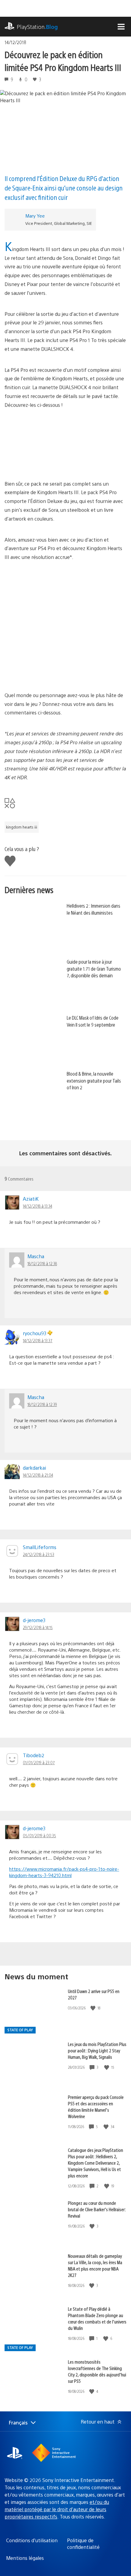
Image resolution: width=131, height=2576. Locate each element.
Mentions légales (25, 2558)
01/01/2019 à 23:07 (39, 1762)
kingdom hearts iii (22, 827)
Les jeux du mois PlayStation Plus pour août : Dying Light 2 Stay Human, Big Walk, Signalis (97, 2050)
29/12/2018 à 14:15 (38, 1627)
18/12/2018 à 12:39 (42, 1404)
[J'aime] (94, 2008)
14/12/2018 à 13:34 (37, 1206)
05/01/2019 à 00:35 (39, 1835)
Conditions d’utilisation (32, 2540)
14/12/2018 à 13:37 (38, 1340)
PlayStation (37, 27)
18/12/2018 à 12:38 (42, 1263)
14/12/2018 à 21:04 (38, 1475)
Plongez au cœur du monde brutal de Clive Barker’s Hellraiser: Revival (97, 2209)
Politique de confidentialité (83, 2544)
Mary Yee (35, 216)
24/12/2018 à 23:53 (39, 1554)
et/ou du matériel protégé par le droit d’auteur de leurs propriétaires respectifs (57, 2509)
